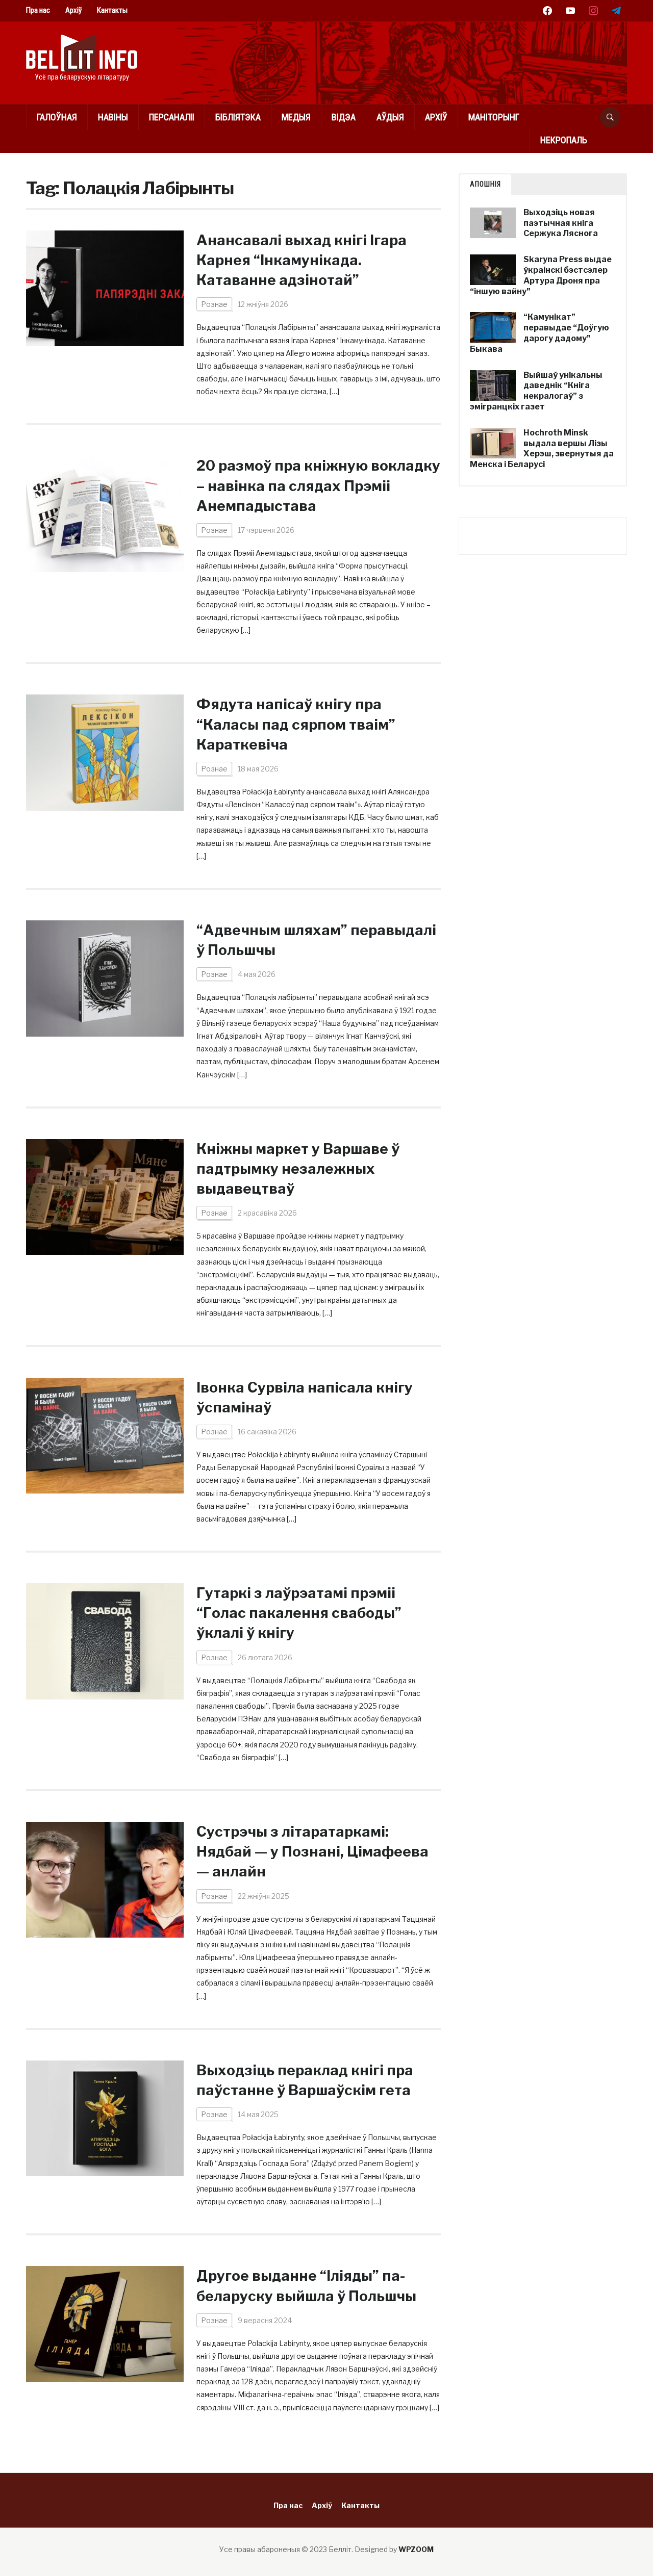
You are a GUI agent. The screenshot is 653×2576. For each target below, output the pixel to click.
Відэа (344, 117)
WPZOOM (416, 2549)
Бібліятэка (238, 117)
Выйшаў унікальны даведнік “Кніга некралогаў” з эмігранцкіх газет (536, 391)
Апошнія (485, 184)
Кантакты (112, 10)
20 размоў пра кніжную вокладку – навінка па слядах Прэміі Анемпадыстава (318, 485)
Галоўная (57, 117)
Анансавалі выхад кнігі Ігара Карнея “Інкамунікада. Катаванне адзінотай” (302, 260)
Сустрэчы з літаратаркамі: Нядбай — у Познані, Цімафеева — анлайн (312, 1851)
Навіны (113, 117)
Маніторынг (494, 117)
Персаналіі (172, 117)
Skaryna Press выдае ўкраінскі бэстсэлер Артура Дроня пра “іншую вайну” (541, 275)
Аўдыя (390, 117)
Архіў (73, 10)
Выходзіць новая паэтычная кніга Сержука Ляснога (561, 223)
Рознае (214, 304)
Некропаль (564, 140)
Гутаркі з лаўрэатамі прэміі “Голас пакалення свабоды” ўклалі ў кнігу (299, 1613)
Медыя (296, 117)
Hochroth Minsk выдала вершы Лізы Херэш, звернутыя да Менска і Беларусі (542, 448)
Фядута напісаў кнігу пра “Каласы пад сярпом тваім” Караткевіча (296, 724)
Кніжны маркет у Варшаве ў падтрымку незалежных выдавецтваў (298, 1169)
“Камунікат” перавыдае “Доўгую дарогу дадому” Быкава (539, 333)
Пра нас (38, 10)
